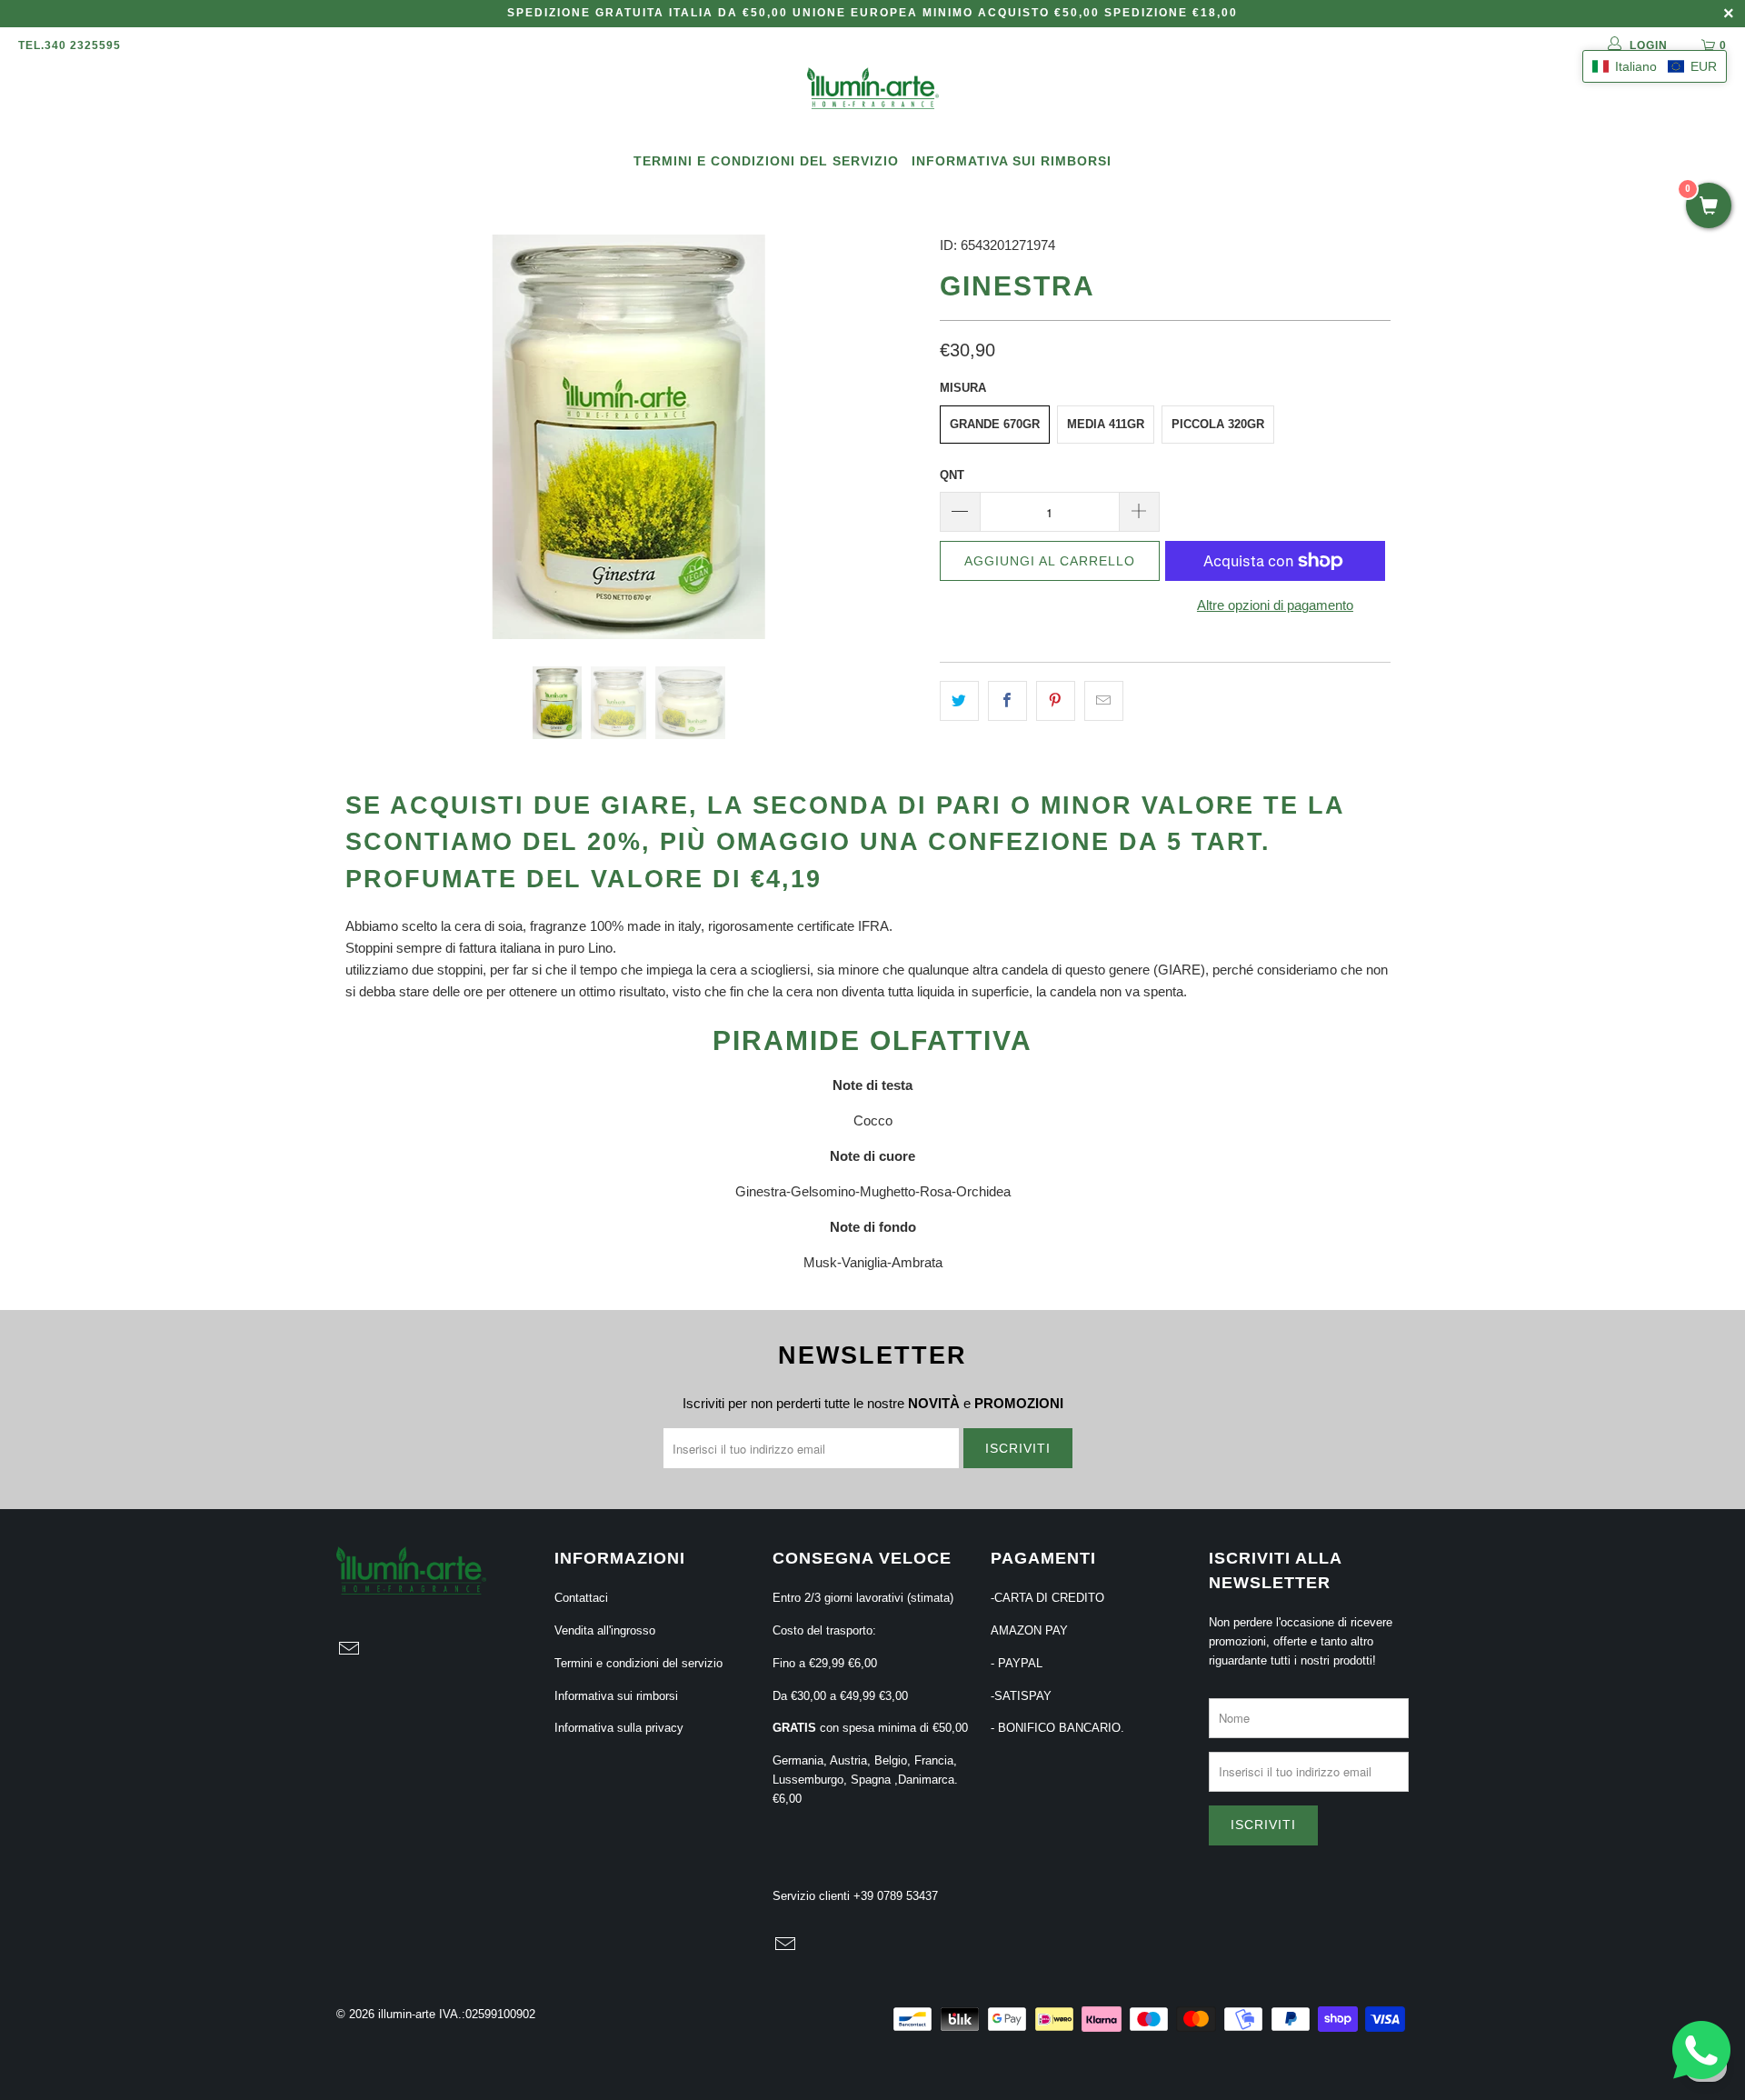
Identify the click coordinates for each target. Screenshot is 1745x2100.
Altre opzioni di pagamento (1275, 605)
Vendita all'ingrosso (605, 1630)
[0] (1709, 207)
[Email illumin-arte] (350, 1650)
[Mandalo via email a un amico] (1104, 701)
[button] (1655, 66)
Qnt (952, 475)
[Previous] (368, 437)
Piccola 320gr (1218, 424)
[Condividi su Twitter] (959, 701)
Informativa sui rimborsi (1012, 161)
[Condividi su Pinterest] (1056, 701)
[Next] (890, 437)
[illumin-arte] (872, 90)
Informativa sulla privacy (619, 1728)
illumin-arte (407, 2014)
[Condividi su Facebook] (1007, 701)
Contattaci (581, 1598)
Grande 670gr (995, 424)
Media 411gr (1106, 424)
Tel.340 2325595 (70, 45)
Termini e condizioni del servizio (766, 161)
